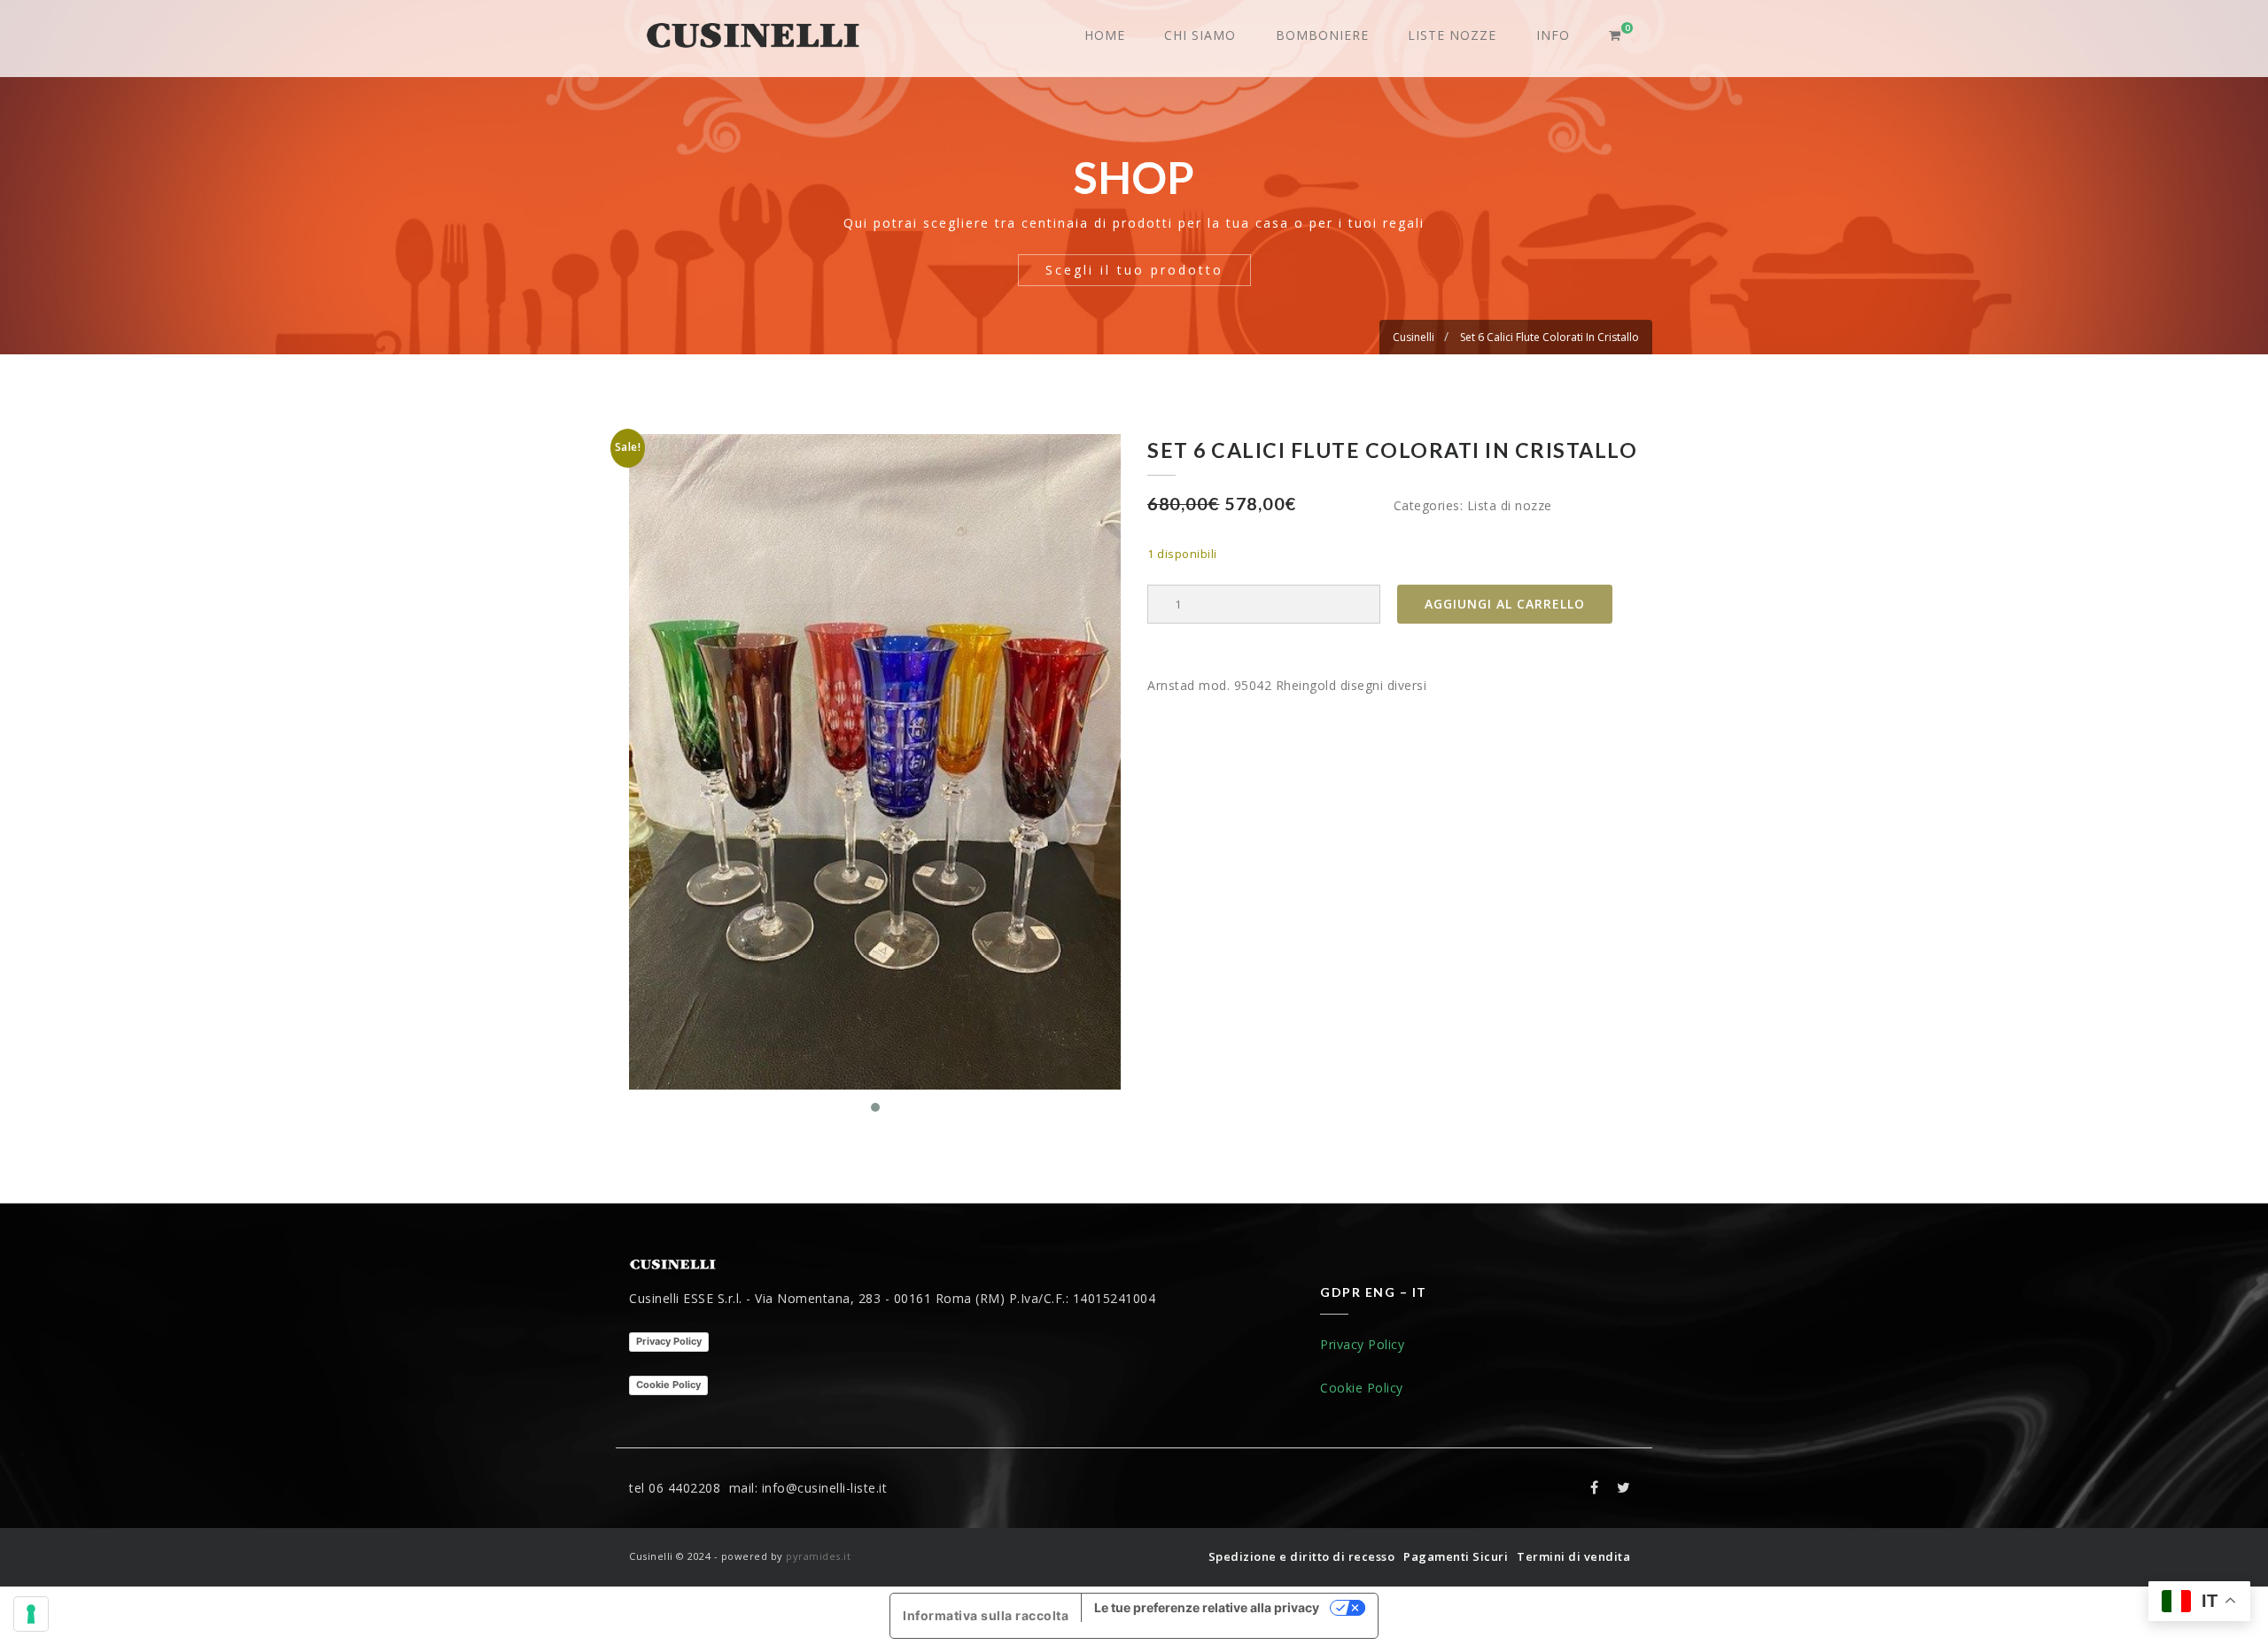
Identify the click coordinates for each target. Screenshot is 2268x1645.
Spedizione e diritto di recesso (1302, 1556)
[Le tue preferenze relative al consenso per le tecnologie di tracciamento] (31, 1614)
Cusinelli (1414, 337)
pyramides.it (818, 1556)
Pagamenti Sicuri (1456, 1556)
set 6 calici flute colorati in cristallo (1550, 337)
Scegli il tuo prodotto (1134, 270)
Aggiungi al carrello (1505, 604)
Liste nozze (1452, 35)
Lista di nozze (1510, 505)
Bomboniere (1322, 35)
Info (1553, 35)
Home (1105, 35)
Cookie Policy (668, 1385)
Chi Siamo (1200, 35)
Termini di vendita (1573, 1556)
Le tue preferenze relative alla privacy (1207, 1607)
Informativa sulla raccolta (986, 1615)
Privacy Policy (669, 1341)
